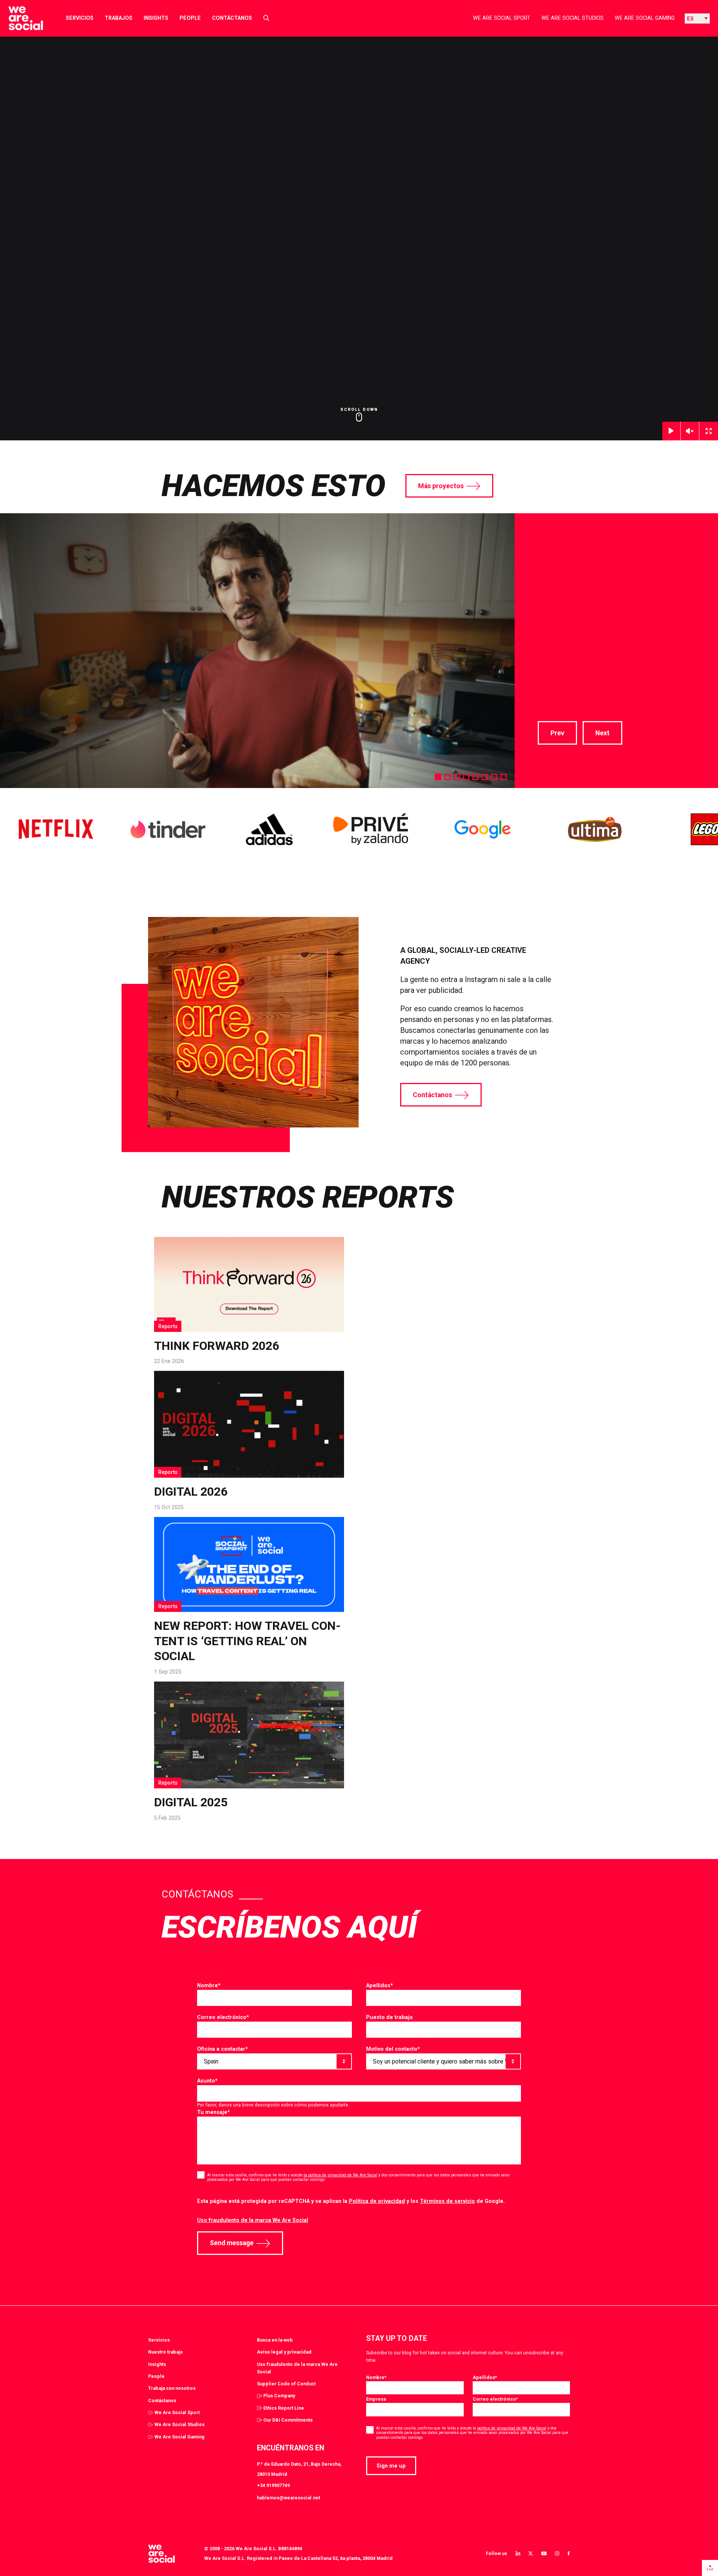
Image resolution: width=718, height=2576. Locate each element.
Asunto (207, 2081)
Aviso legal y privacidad (284, 2352)
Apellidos (380, 1985)
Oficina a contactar (223, 2049)
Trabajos (119, 18)
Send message (232, 2243)
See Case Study (565, 701)
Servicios (80, 18)
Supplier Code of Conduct (286, 2384)
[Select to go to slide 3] (457, 777)
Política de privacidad (377, 2201)
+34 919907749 (273, 2485)
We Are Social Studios (573, 18)
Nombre (209, 1985)
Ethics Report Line (284, 2408)
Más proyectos (441, 486)
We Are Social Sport (502, 18)
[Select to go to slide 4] (466, 777)
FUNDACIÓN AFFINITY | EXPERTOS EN (614, 564)
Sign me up (391, 2466)
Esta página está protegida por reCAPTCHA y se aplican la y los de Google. (351, 2201)
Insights (156, 18)
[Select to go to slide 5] (475, 777)
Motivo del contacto (393, 2049)
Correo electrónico (223, 2017)
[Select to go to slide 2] (447, 777)
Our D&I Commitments (288, 2420)
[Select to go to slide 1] (438, 777)
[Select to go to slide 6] (485, 777)
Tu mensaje (214, 2112)
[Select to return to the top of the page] (20, 18)
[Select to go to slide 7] (494, 777)
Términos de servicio (447, 2201)
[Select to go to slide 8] (504, 777)
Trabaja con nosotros (172, 2388)
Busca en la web (275, 2340)
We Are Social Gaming (645, 18)
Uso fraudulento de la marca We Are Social (253, 2220)
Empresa (376, 2399)
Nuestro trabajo (165, 2352)
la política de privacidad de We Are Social (340, 2175)
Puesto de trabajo (389, 2017)
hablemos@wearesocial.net (289, 2498)
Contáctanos (232, 18)
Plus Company (279, 2396)
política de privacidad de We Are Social (512, 2428)
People (190, 18)
